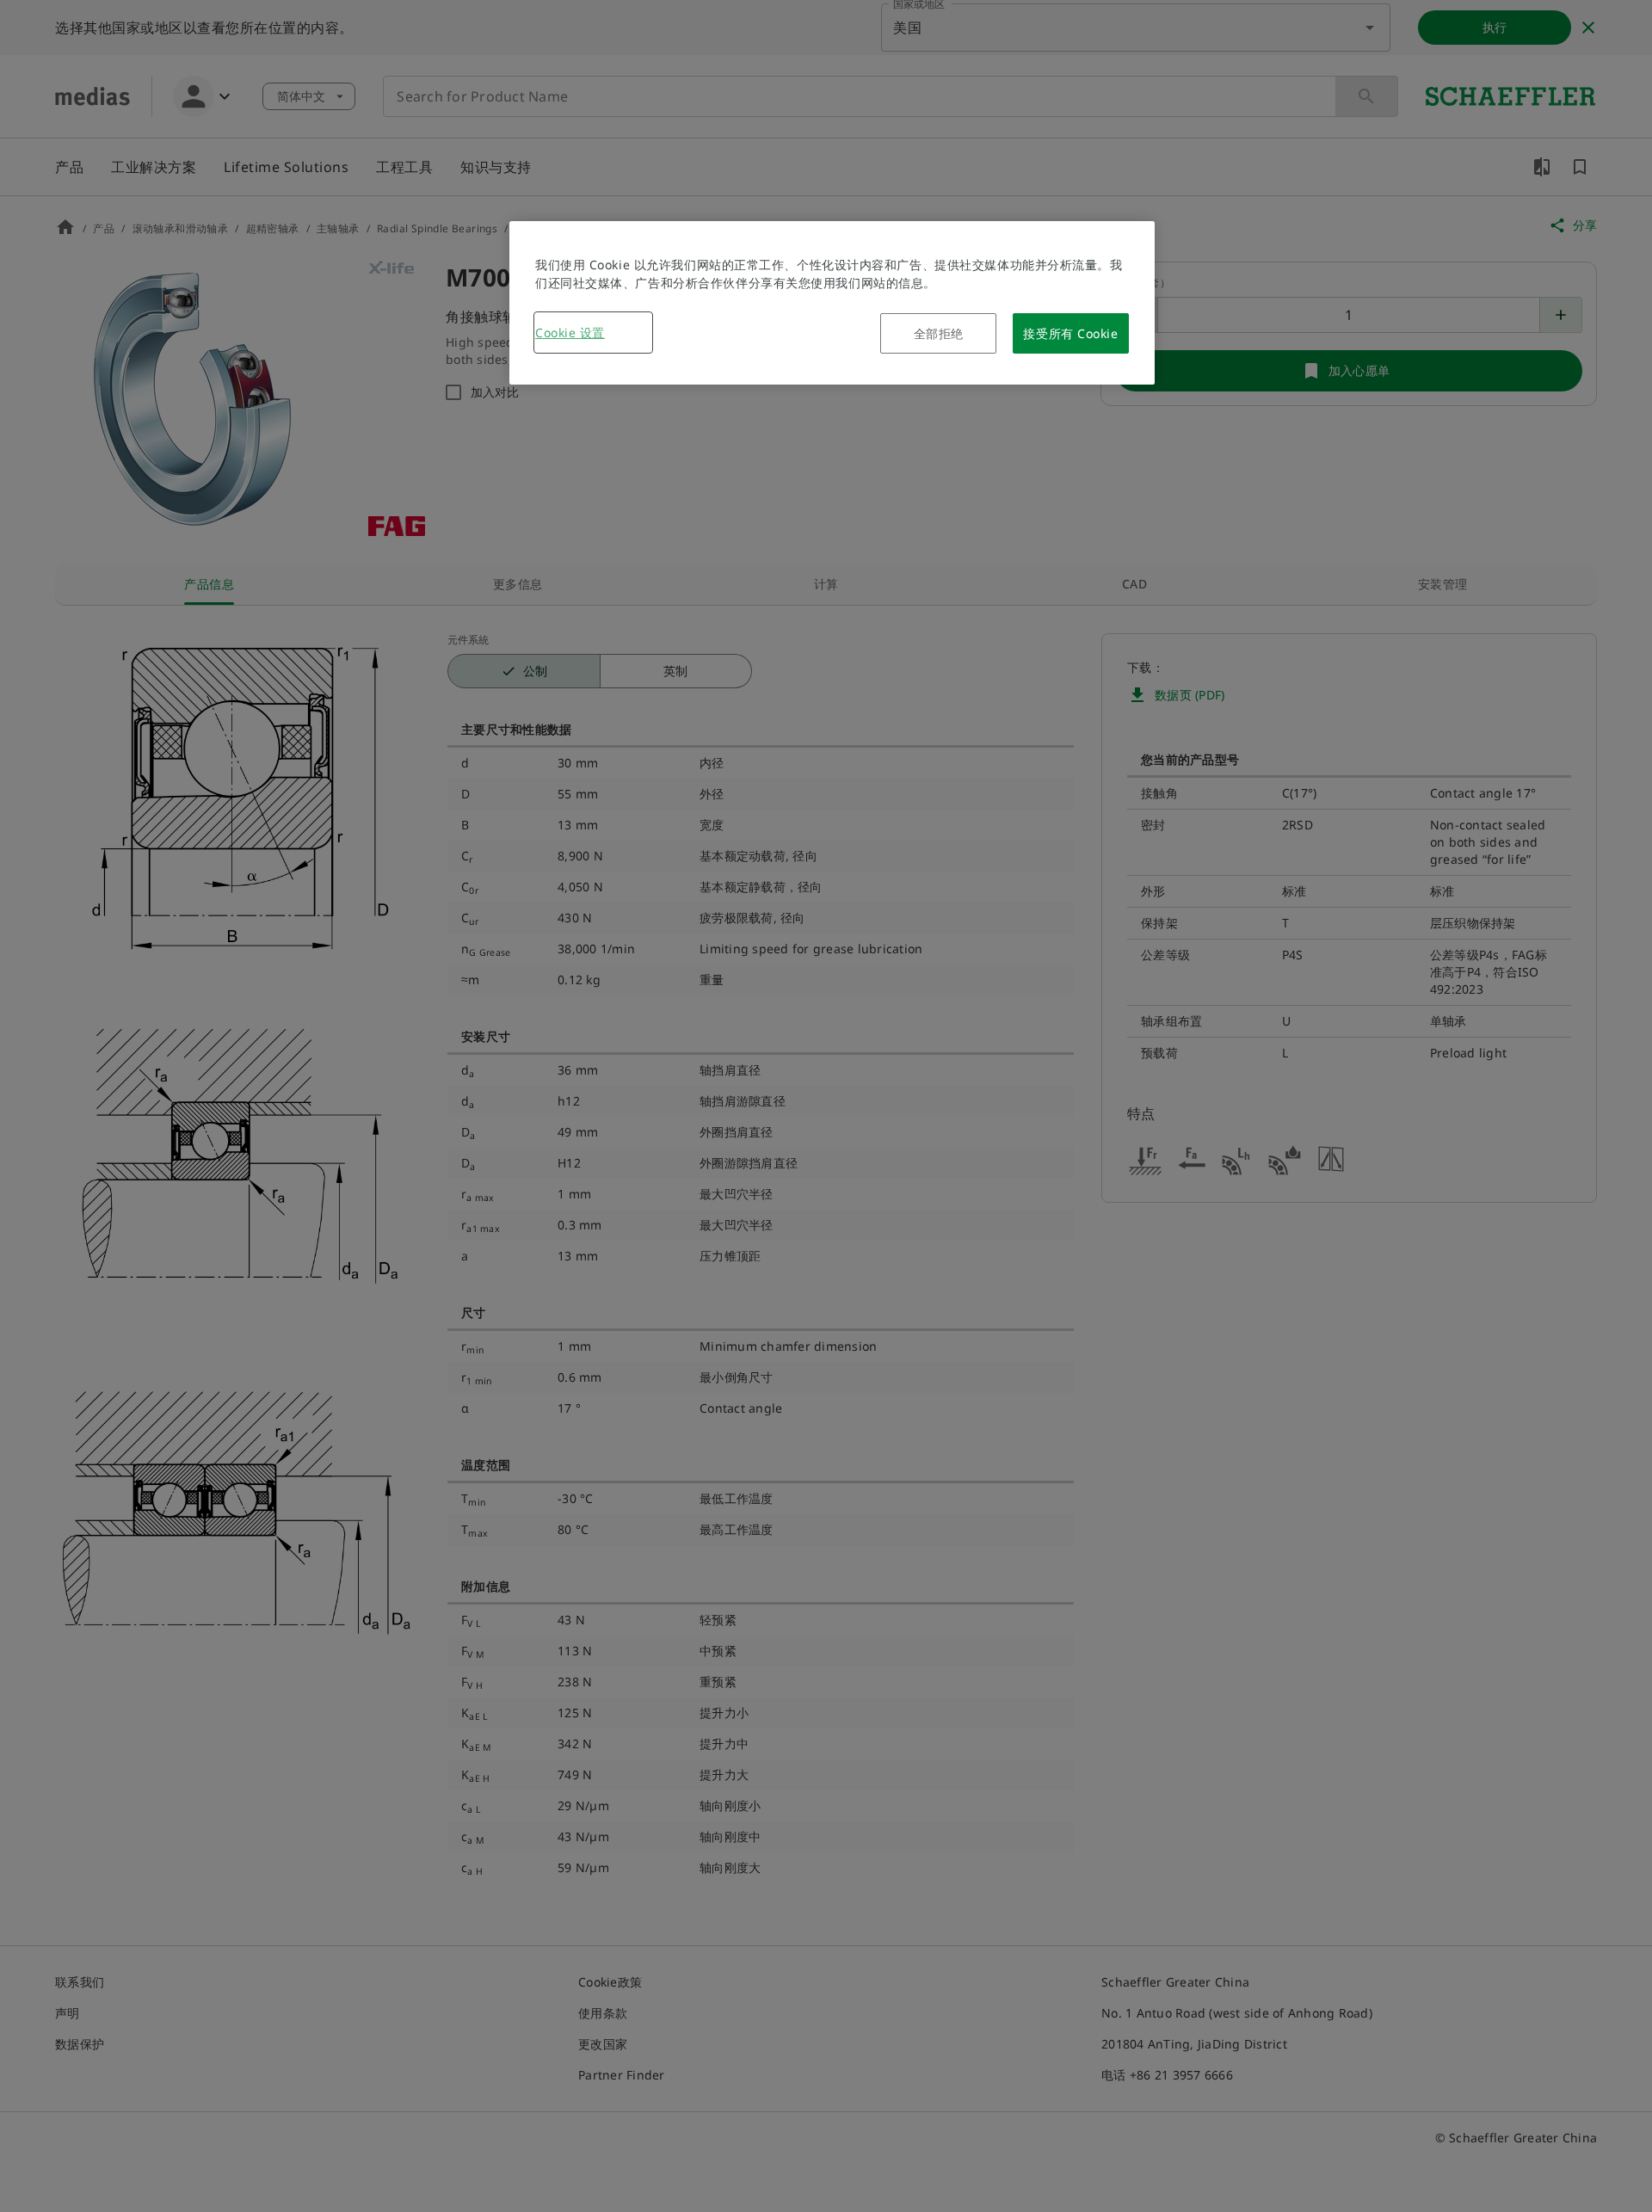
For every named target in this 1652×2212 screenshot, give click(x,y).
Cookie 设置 (570, 333)
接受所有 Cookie (1070, 333)
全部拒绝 (939, 333)
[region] (832, 303)
